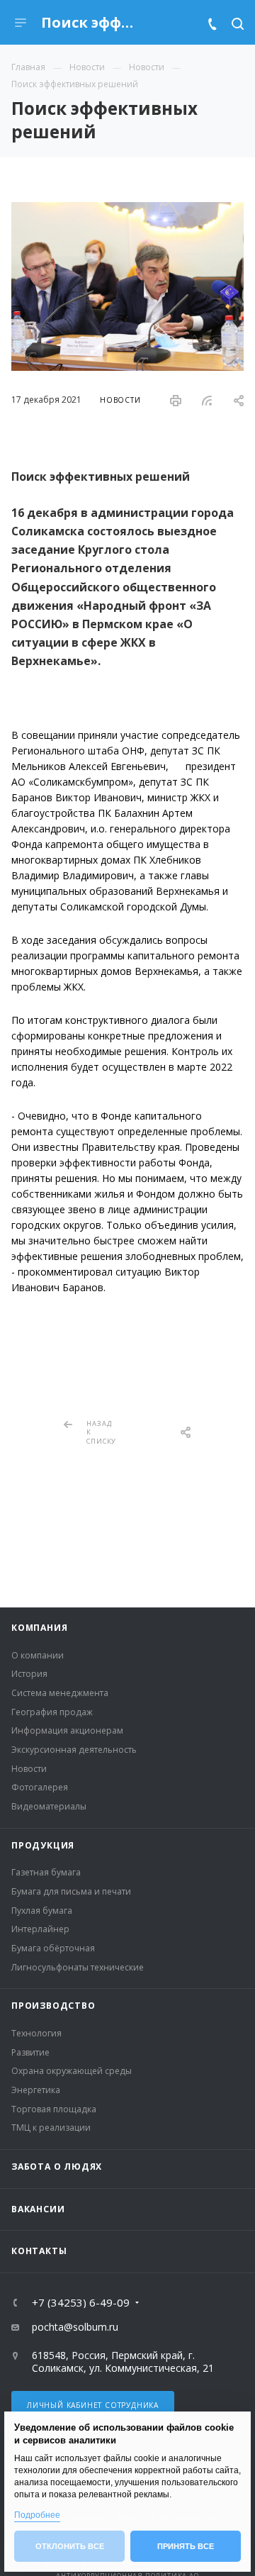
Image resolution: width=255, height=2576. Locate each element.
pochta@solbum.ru (75, 2327)
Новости (29, 1769)
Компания (39, 1628)
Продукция (43, 1845)
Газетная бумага (46, 1872)
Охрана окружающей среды (72, 2071)
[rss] (207, 401)
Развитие (30, 2052)
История (29, 1674)
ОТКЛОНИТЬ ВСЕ (70, 2546)
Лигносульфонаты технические (78, 1967)
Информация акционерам (67, 1730)
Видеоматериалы (49, 1806)
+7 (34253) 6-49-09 (81, 2303)
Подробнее (37, 2515)
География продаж (52, 1712)
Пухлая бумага (42, 1911)
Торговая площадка (54, 2109)
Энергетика (36, 2090)
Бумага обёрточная (53, 1948)
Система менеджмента (60, 1693)
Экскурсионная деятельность (74, 1750)
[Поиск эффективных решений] (127, 210)
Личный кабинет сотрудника (93, 2405)
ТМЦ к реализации (51, 2128)
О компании (38, 1655)
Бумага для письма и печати (71, 1891)
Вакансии (38, 2209)
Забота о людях (57, 2167)
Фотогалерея (40, 1787)
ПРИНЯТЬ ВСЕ (186, 2546)
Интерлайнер (40, 1929)
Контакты (39, 2251)
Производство (53, 2006)
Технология (36, 2033)
